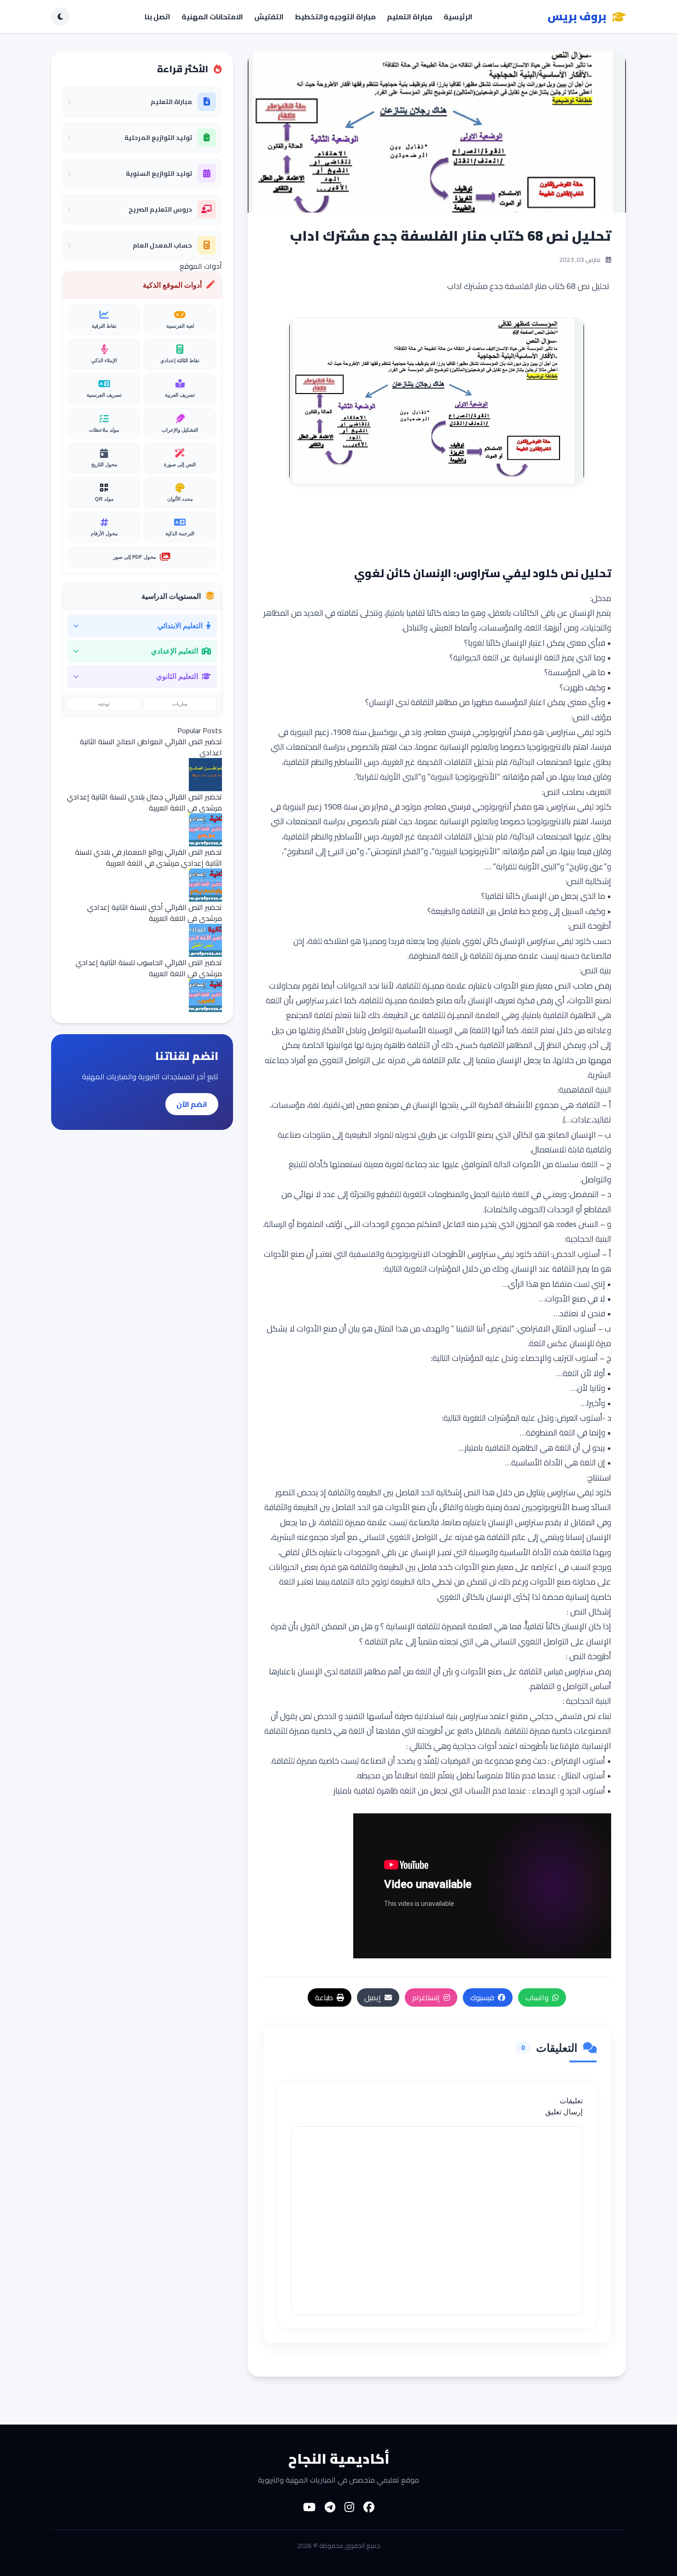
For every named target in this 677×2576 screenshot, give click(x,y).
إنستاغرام (426, 1997)
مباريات (180, 704)
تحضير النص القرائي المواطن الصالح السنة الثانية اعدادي (151, 747)
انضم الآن (192, 1104)
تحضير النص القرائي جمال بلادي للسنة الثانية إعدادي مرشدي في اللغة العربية (144, 802)
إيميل (373, 1997)
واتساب (537, 1997)
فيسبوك (482, 1997)
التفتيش (269, 17)
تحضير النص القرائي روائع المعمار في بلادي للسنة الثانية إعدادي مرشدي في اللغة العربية (149, 857)
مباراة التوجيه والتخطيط (335, 17)
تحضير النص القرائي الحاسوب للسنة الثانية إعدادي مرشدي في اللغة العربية (149, 968)
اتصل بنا (158, 17)
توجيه (104, 704)
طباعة (324, 1997)
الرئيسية (458, 17)
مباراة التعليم (410, 17)
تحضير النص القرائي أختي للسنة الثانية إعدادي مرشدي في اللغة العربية (155, 913)
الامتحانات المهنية (212, 17)
